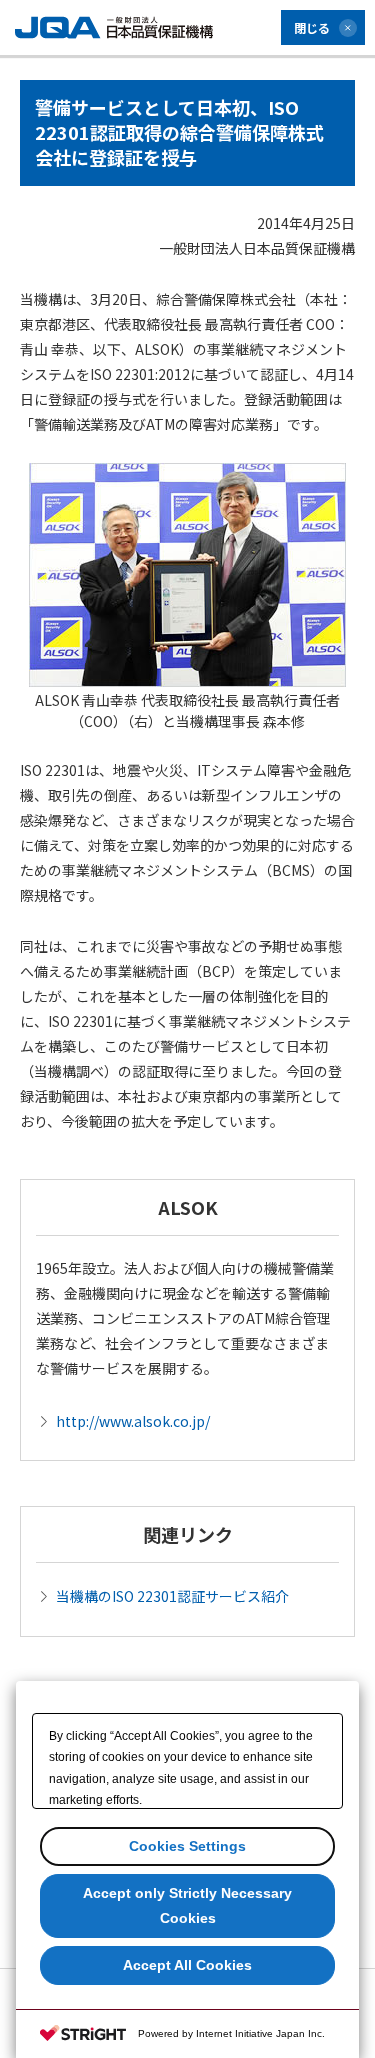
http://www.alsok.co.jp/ (133, 1421)
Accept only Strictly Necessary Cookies (187, 1905)
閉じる (312, 27)
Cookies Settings (187, 1846)
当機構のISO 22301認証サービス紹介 (172, 1596)
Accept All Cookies (187, 1965)
